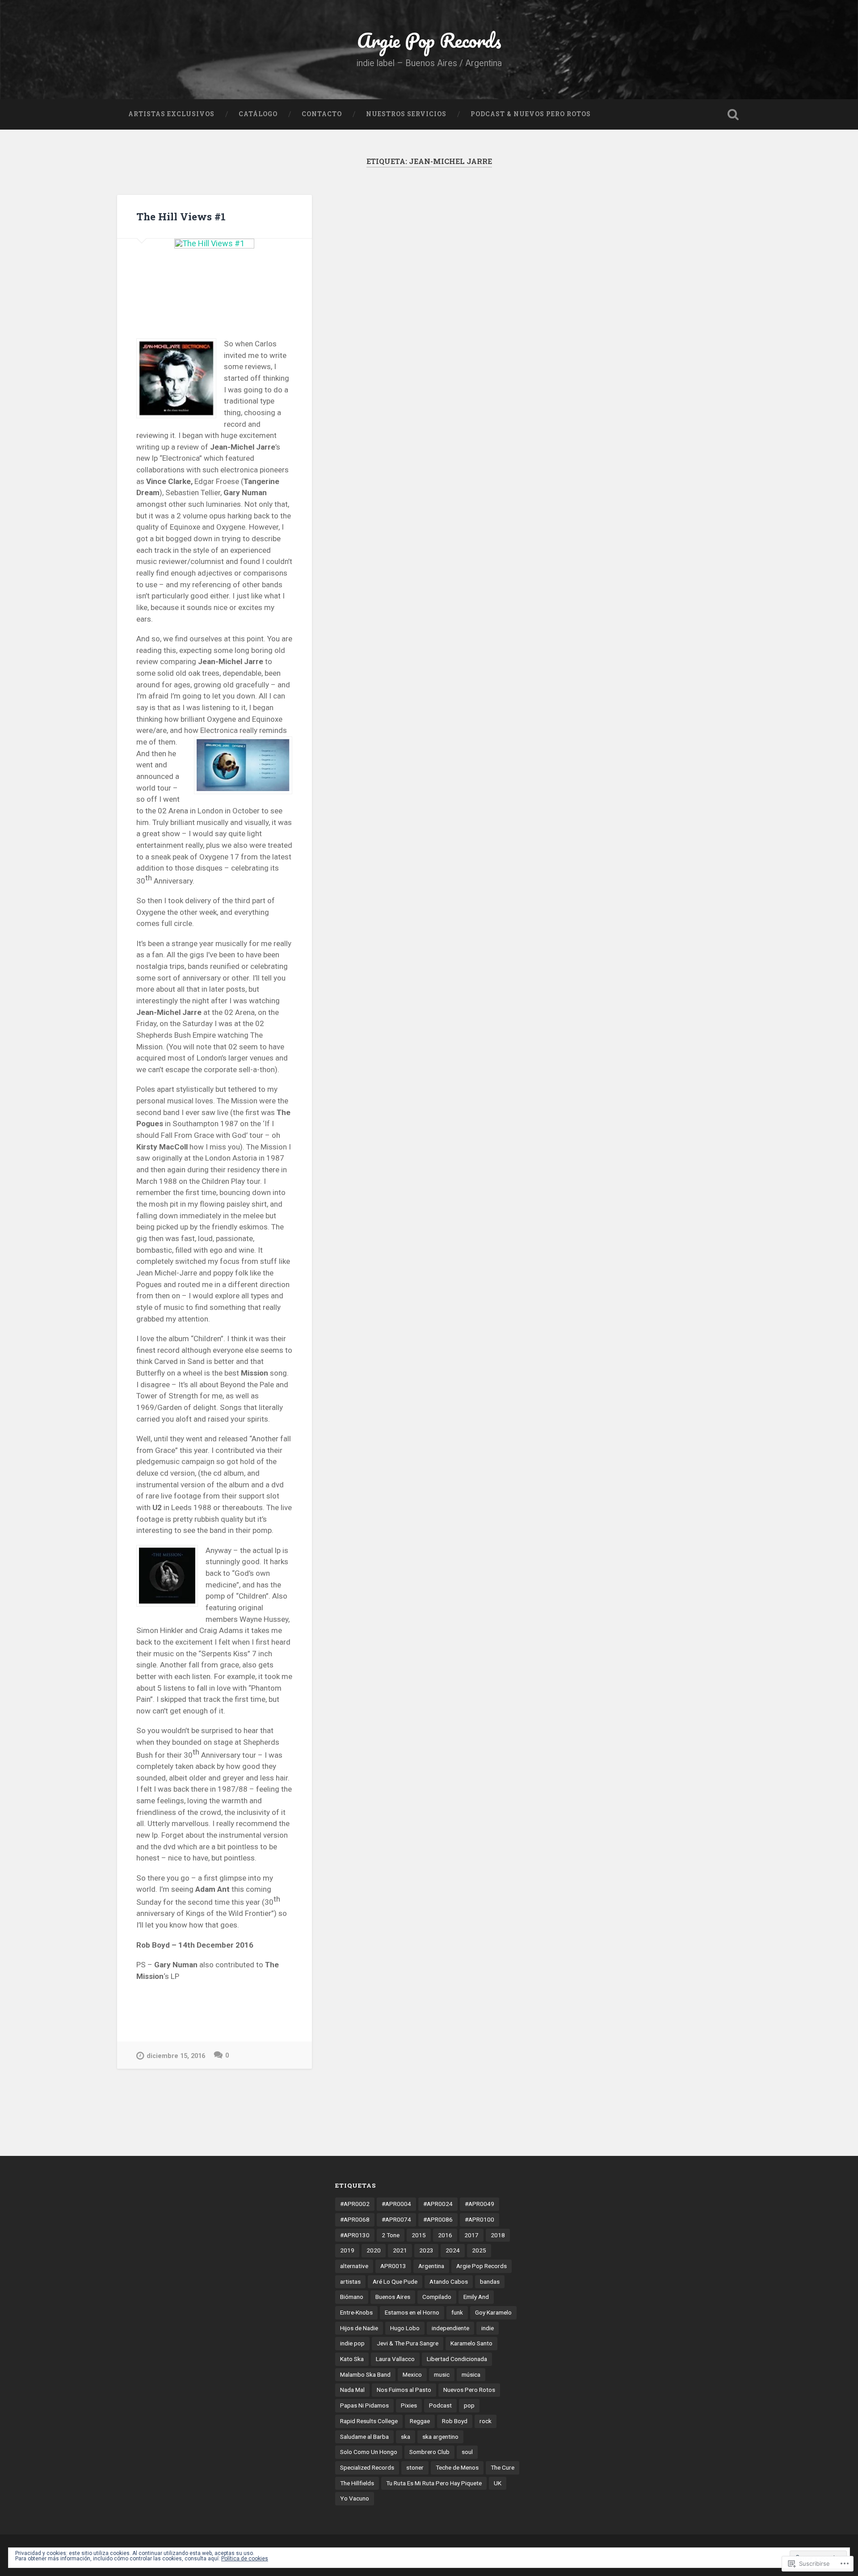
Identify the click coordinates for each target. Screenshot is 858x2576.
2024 (453, 2250)
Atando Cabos (449, 2281)
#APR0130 (355, 2235)
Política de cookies (245, 2559)
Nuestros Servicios (406, 114)
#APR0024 (438, 2204)
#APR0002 (355, 2204)
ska (406, 2437)
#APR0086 (438, 2219)
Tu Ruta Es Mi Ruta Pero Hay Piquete (434, 2483)
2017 (471, 2235)
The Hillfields (357, 2483)
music (442, 2374)
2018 (498, 2235)
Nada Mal (352, 2390)
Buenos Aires (393, 2297)
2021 (400, 2250)
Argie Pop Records (429, 40)
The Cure (503, 2467)
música (471, 2374)
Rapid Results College (369, 2421)
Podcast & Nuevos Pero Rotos (531, 114)
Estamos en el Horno (412, 2312)
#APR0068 (355, 2219)
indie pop (352, 2343)
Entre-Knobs (356, 2312)
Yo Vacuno (355, 2498)
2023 (426, 2250)
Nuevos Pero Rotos (469, 2390)
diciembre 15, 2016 (176, 2056)
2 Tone (391, 2235)
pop (469, 2405)
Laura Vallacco (395, 2359)
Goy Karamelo (493, 2312)
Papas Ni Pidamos (364, 2405)
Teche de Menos (457, 2467)
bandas (490, 2281)
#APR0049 (479, 2204)
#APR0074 (396, 2219)
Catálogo (258, 114)
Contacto (322, 114)
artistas (350, 2281)
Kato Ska (352, 2359)
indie (488, 2328)
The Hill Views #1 (181, 216)
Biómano (352, 2297)
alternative (354, 2266)
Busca (733, 114)
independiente (450, 2328)
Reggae (420, 2421)
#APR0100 (479, 2219)
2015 (419, 2235)
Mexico (412, 2374)
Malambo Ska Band (365, 2374)
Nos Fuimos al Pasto (404, 2390)
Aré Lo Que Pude (395, 2281)
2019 (347, 2250)
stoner (415, 2467)
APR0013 (393, 2266)
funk (457, 2312)
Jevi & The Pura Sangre (408, 2343)
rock (486, 2421)
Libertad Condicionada (457, 2359)
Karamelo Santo (471, 2343)
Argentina (431, 2266)
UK (498, 2483)
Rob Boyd (455, 2421)
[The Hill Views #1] (214, 279)
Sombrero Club (429, 2452)
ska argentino (440, 2437)
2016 (445, 2235)
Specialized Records (367, 2467)
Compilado (437, 2297)
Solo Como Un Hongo (369, 2452)
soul (467, 2452)
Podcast (440, 2405)
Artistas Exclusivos (171, 114)
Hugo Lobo (405, 2328)
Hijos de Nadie (359, 2328)
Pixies (409, 2405)
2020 (374, 2250)
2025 (479, 2250)
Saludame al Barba (364, 2437)
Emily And (476, 2297)
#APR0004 (396, 2204)
